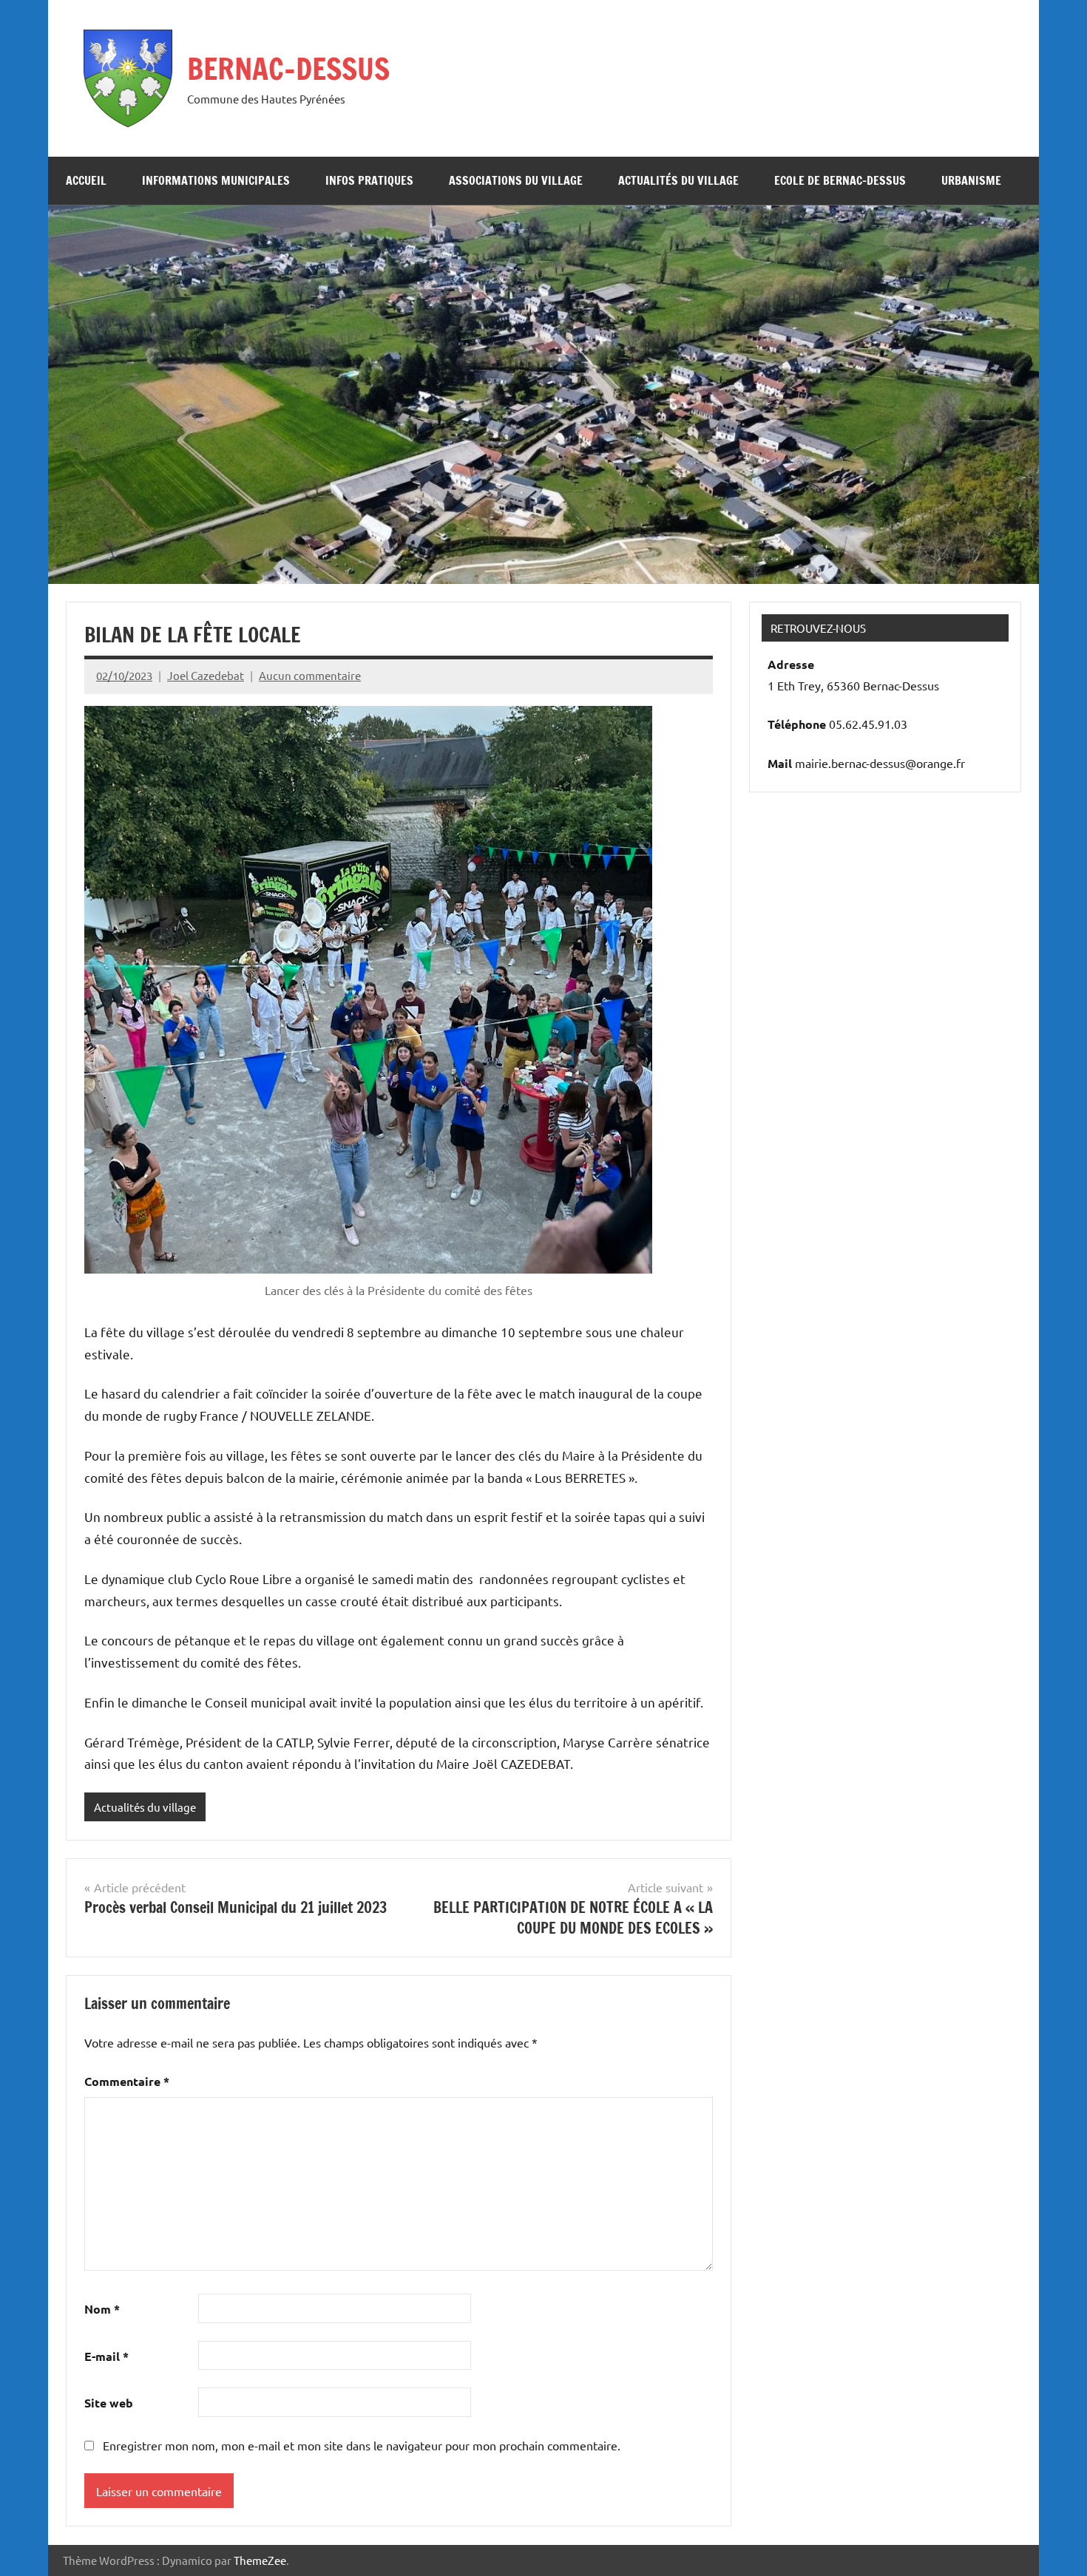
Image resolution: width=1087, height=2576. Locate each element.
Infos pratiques (369, 180)
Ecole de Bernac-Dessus (840, 180)
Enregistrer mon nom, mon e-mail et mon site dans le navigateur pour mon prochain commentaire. (362, 2445)
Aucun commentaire (310, 675)
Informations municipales (216, 180)
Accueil (86, 180)
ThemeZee (260, 2560)
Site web (109, 2403)
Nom (102, 2309)
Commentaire (127, 2081)
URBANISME (971, 180)
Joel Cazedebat (206, 675)
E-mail (106, 2356)
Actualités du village (678, 180)
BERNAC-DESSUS (288, 68)
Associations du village (516, 180)
